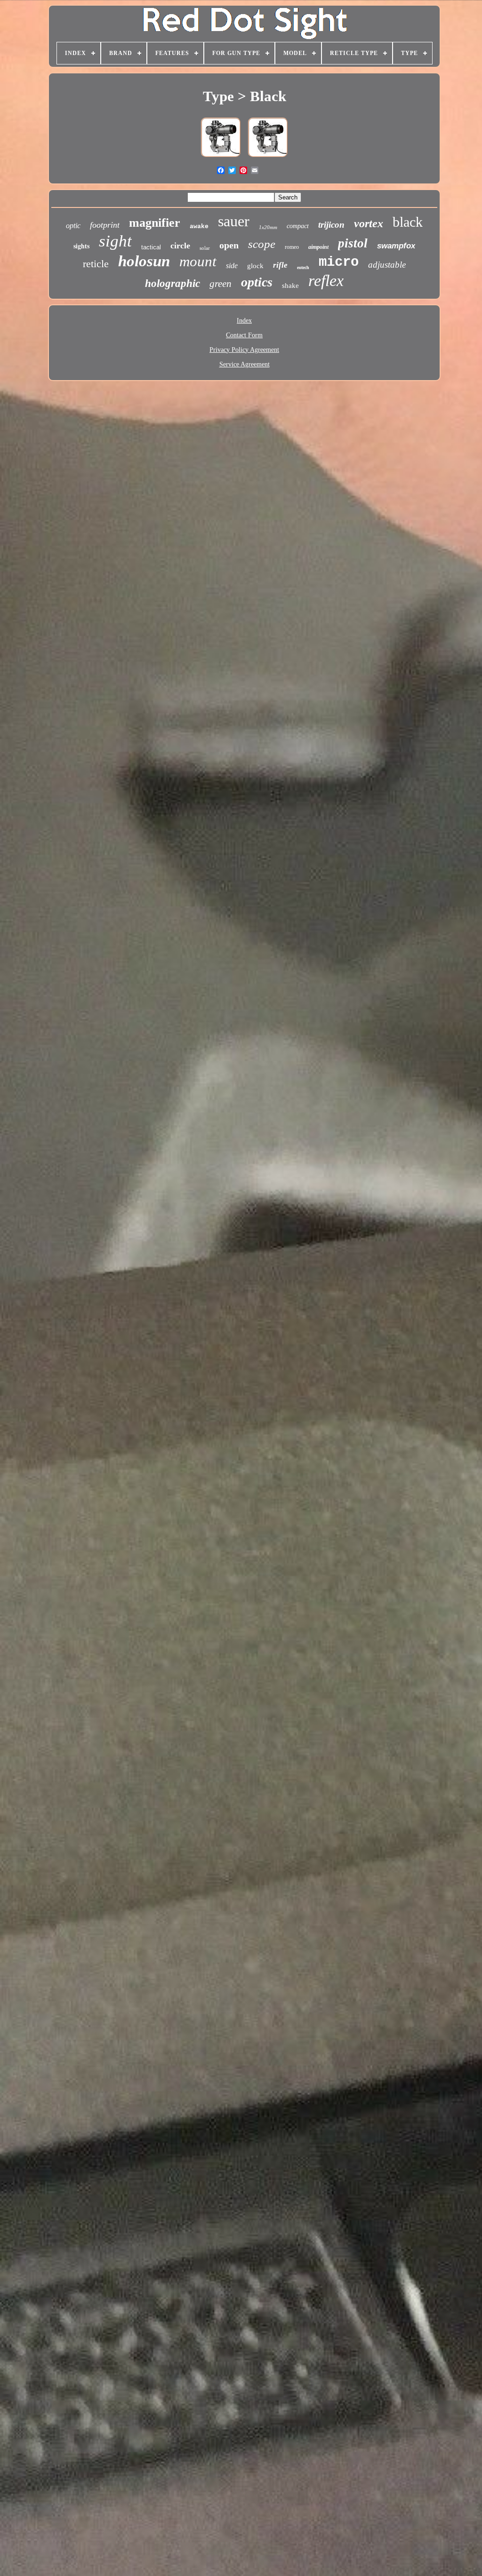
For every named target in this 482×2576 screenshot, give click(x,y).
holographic (173, 283)
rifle (280, 265)
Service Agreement (245, 364)
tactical (151, 247)
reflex (326, 281)
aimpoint (318, 247)
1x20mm (268, 227)
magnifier (155, 223)
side (232, 266)
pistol (353, 243)
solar (205, 248)
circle (180, 246)
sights (81, 246)
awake (199, 227)
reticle (96, 264)
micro (339, 262)
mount (198, 261)
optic (73, 226)
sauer (234, 221)
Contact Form (244, 335)
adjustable (387, 265)
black (408, 222)
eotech (303, 267)
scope (262, 244)
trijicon (331, 225)
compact (298, 226)
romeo (292, 247)
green (221, 284)
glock (255, 266)
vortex (369, 223)
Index (244, 321)
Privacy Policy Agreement (244, 350)
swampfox (396, 246)
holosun (144, 261)
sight (115, 241)
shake (290, 286)
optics (257, 282)
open (229, 245)
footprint (105, 225)
